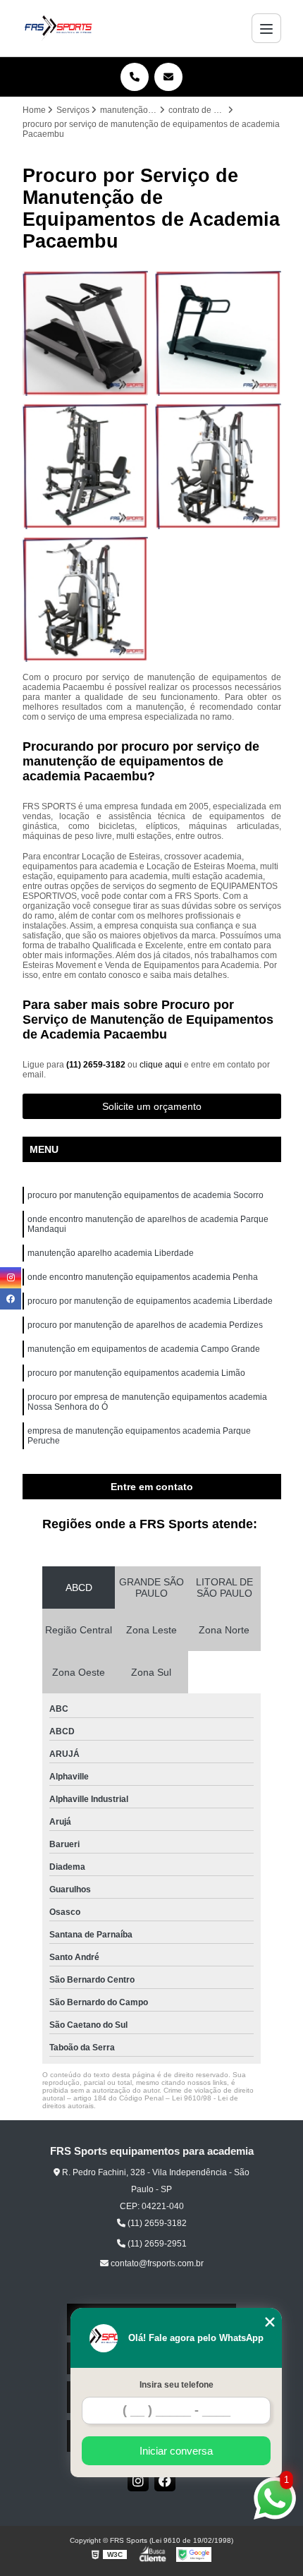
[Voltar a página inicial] (58, 28)
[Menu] (266, 28)
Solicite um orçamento (152, 1106)
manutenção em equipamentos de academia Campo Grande (144, 1349)
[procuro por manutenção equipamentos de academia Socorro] (86, 466)
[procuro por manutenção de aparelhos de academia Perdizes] (218, 466)
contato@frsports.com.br (156, 2263)
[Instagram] (138, 2481)
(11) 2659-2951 (156, 2244)
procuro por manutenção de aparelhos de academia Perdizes (145, 1325)
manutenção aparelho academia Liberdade (111, 1253)
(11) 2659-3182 (97, 1065)
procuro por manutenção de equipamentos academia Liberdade (150, 1301)
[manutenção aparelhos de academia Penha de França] (86, 333)
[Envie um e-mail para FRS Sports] (168, 77)
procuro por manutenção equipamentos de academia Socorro (146, 1195)
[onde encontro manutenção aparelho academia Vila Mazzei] (218, 333)
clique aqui (161, 1065)
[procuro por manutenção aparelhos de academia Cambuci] (86, 599)
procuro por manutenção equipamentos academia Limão (136, 1373)
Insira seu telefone (177, 2385)
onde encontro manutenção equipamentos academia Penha (143, 1277)
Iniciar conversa (176, 2451)
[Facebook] (165, 2481)
